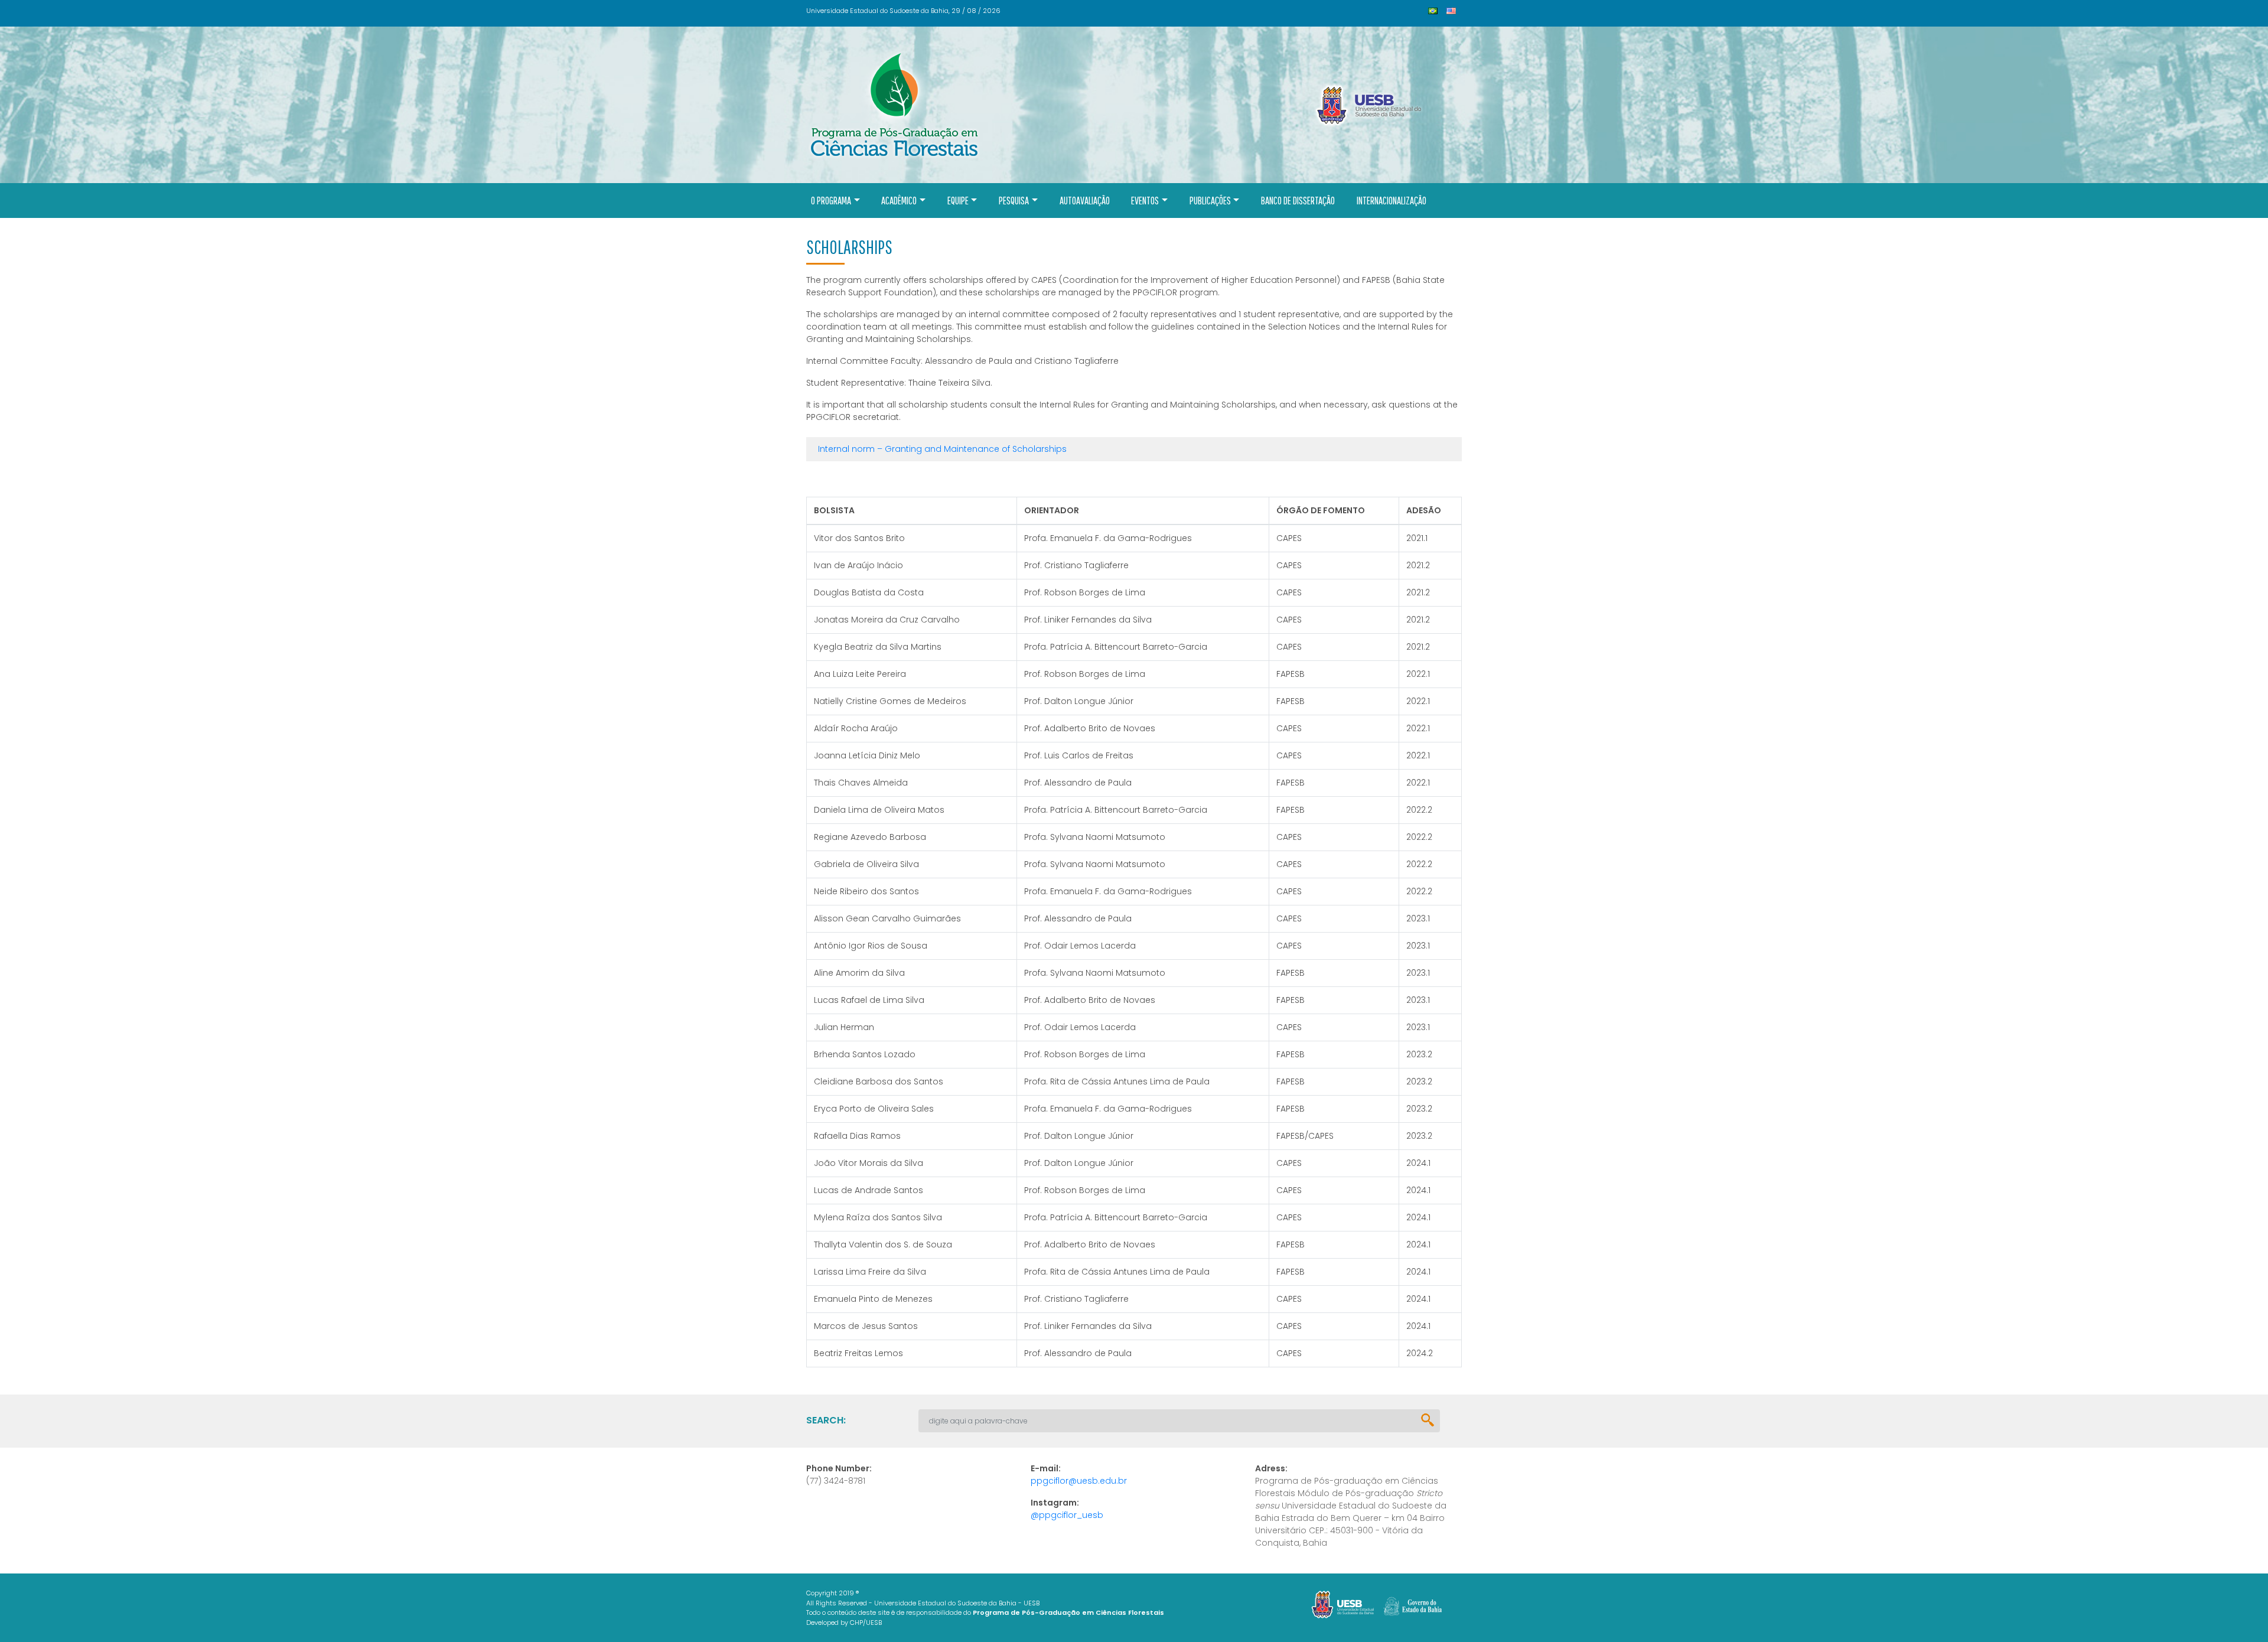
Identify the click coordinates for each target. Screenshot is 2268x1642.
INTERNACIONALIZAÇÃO (1392, 201)
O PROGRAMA (831, 201)
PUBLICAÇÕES (1210, 201)
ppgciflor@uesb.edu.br (1079, 1481)
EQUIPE (958, 201)
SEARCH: (826, 1420)
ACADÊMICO (899, 201)
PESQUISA (1014, 201)
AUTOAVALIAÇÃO (1085, 201)
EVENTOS (1145, 201)
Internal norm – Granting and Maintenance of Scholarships (942, 449)
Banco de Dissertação (1298, 201)
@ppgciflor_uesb (1067, 1515)
